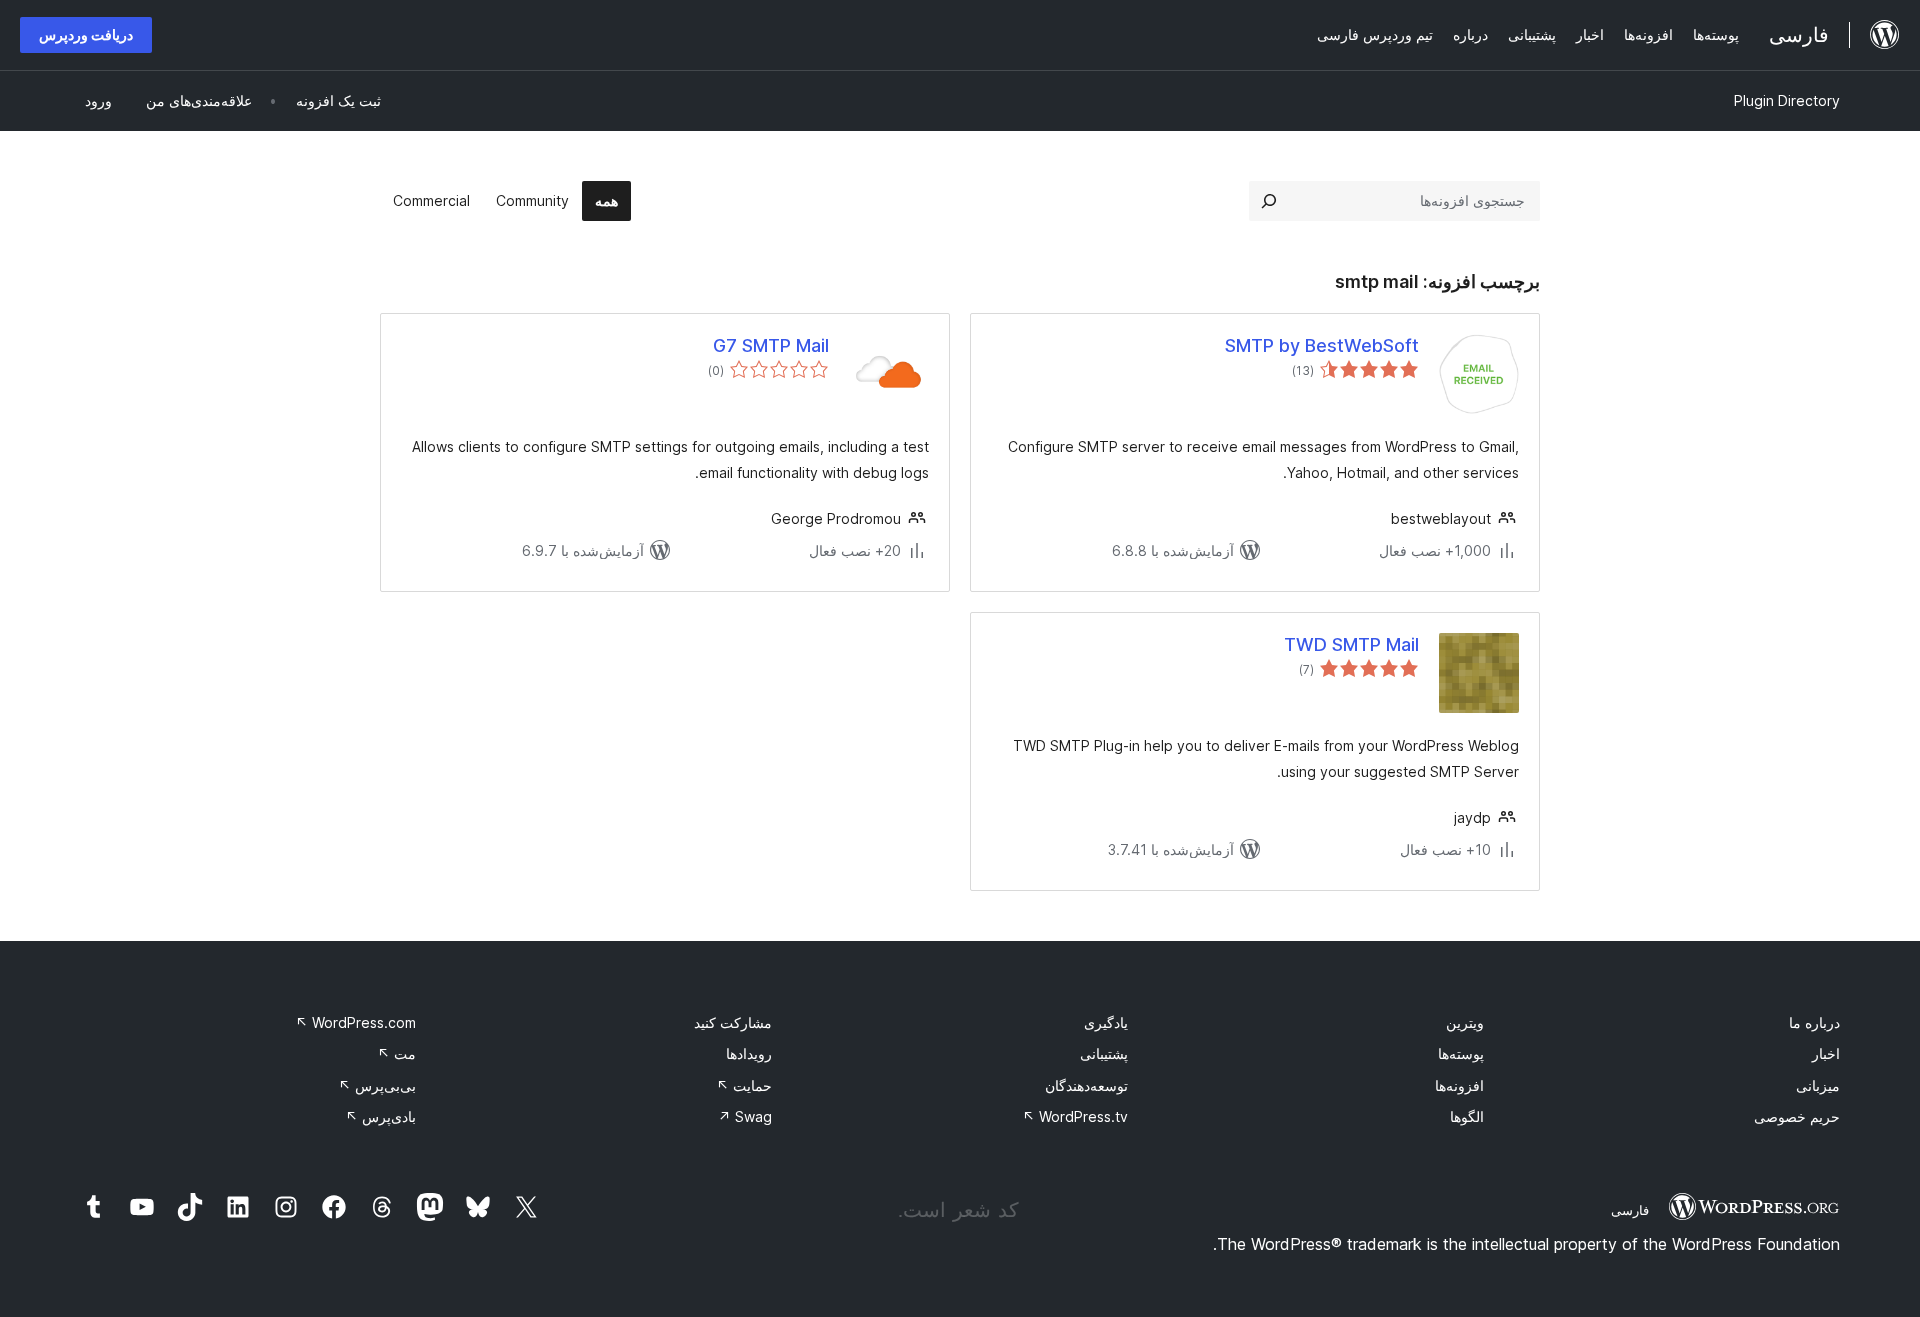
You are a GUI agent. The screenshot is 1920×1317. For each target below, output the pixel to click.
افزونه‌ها (1459, 1085)
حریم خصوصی (1797, 1116)
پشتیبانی (1104, 1053)
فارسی (1630, 1210)
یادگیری (1106, 1022)
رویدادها (749, 1053)
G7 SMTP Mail (771, 345)
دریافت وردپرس (86, 34)
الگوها (1467, 1116)
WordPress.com (355, 1022)
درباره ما (1814, 1022)
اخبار (1826, 1053)
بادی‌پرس (380, 1116)
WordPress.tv (1075, 1116)
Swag (745, 1116)
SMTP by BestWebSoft (1322, 345)
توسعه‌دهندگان (1086, 1085)
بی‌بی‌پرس (377, 1085)
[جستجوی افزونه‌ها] (1269, 201)
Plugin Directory (1787, 100)
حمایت (744, 1085)
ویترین (1465, 1022)
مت (396, 1053)
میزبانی (1818, 1085)
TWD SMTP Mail (1351, 644)
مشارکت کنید (733, 1022)
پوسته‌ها (1461, 1053)
